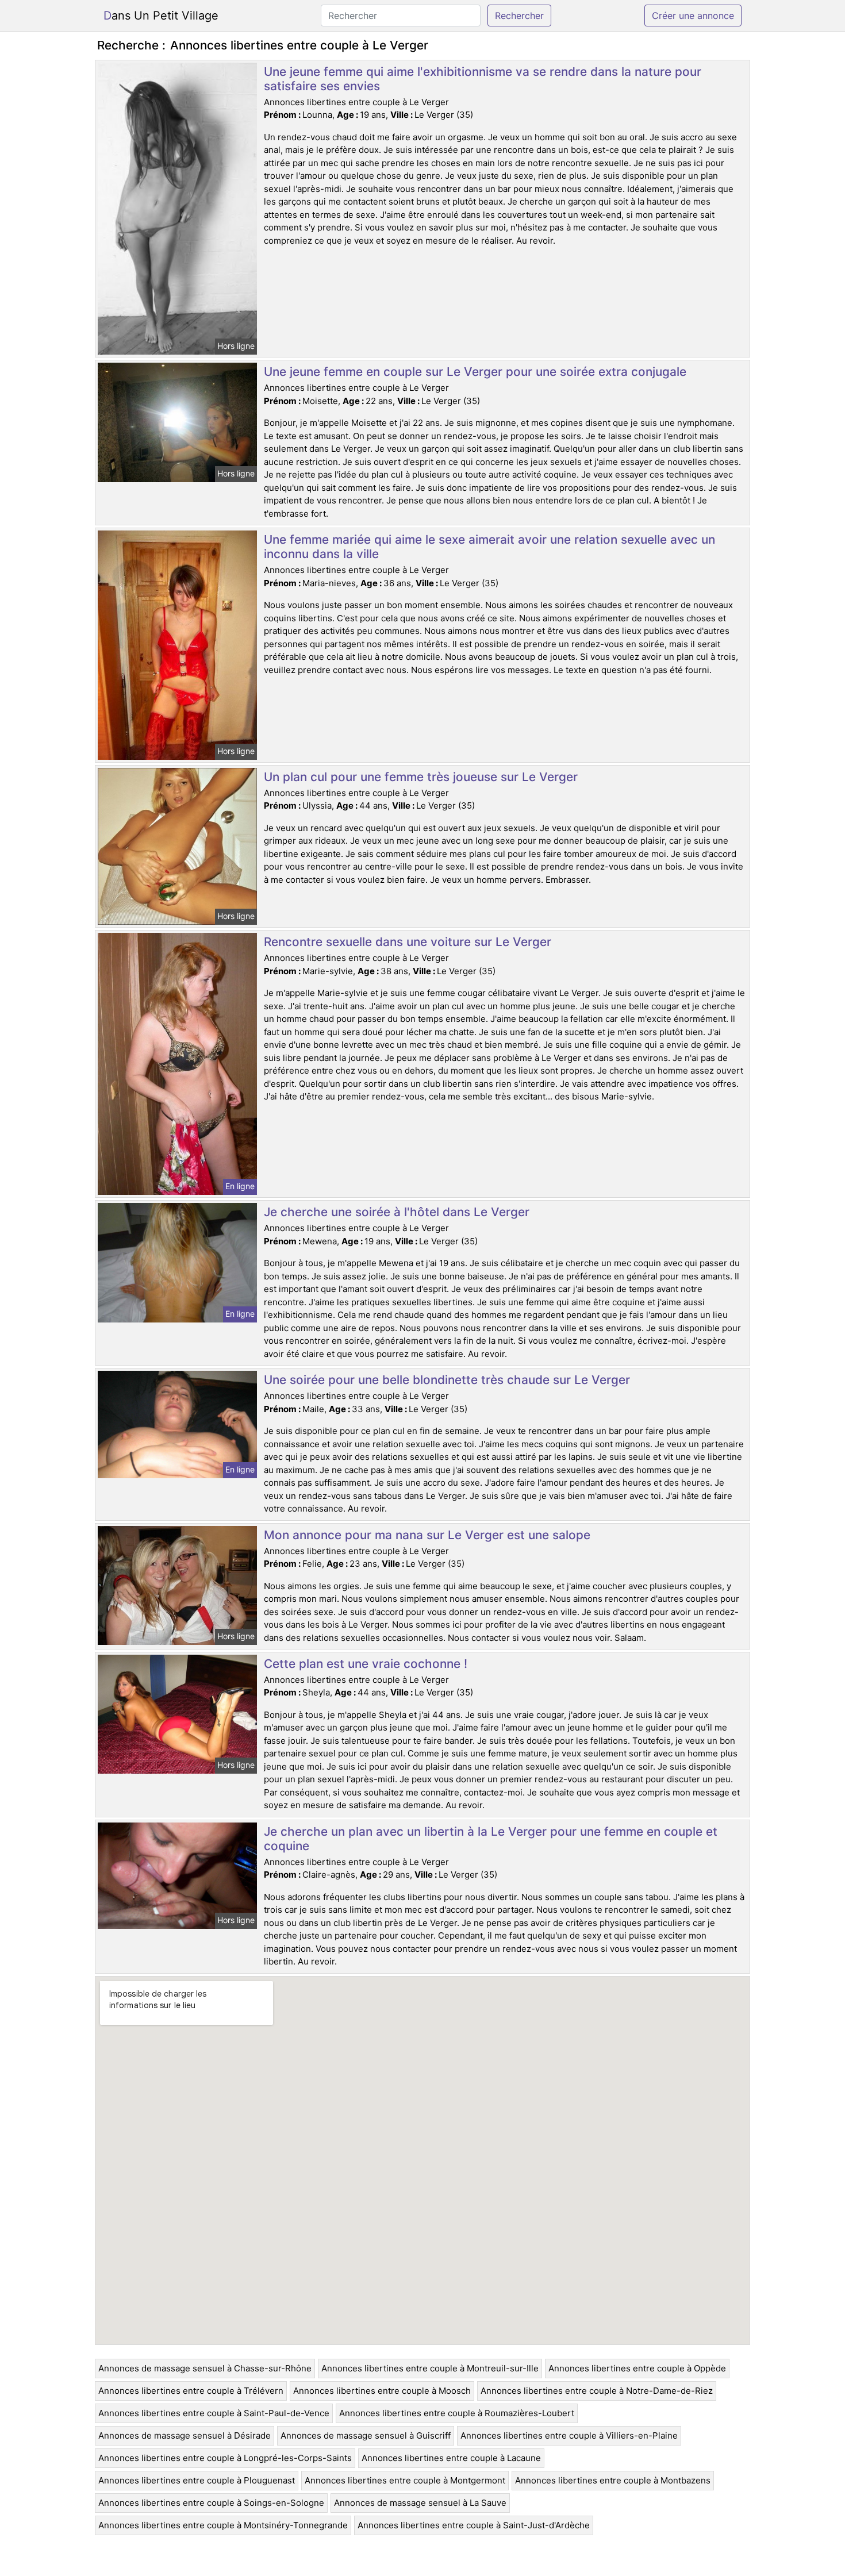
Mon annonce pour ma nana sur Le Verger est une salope (427, 1535)
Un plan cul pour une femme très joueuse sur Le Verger (421, 777)
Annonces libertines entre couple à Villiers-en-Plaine (569, 2435)
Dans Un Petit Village (161, 16)
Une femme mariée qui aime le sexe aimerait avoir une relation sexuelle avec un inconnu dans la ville (489, 547)
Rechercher (519, 16)
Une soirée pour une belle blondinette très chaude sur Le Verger (447, 1380)
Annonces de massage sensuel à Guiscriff (366, 2435)
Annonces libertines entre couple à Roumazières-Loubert (457, 2413)
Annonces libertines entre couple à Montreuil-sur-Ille (430, 2368)
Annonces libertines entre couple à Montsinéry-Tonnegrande (223, 2525)
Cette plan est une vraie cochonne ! (366, 1664)
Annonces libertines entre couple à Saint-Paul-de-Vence (214, 2413)
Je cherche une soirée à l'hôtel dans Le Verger (397, 1212)
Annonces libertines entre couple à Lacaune (451, 2458)
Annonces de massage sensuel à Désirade (185, 2435)
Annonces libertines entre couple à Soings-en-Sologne (211, 2503)
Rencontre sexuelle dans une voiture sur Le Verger (408, 942)
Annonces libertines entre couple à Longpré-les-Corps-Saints (225, 2458)
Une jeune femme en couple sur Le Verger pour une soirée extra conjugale (475, 372)
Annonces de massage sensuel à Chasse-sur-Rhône (205, 2368)
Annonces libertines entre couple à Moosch (382, 2391)
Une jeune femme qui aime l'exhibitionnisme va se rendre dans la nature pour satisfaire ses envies (483, 79)
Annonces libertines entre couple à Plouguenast (197, 2480)
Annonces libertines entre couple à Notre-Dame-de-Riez (597, 2391)
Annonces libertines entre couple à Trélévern (191, 2391)
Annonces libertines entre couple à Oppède (637, 2368)
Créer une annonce (693, 16)
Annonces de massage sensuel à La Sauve (420, 2503)
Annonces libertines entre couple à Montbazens (613, 2480)
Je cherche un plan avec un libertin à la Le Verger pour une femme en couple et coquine (491, 1839)
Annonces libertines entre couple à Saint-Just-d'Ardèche (474, 2525)
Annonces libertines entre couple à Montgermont (405, 2480)
